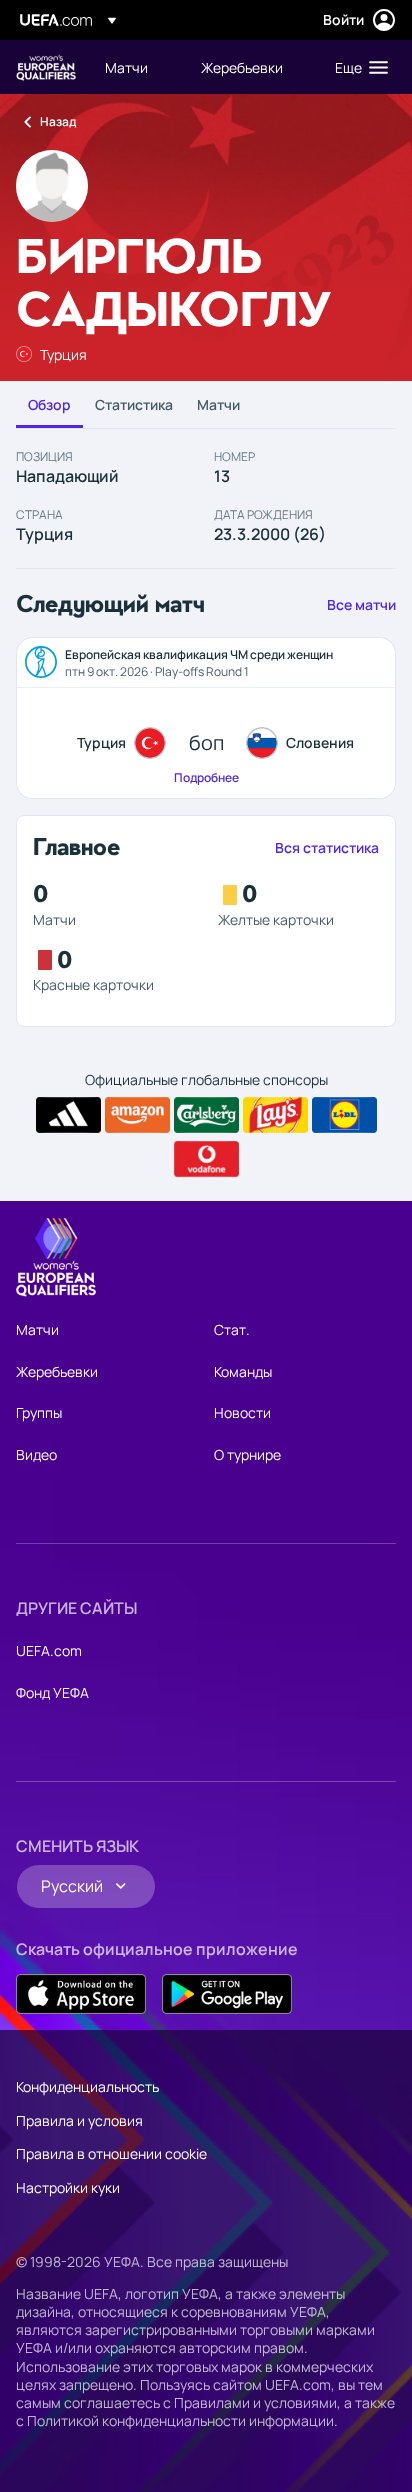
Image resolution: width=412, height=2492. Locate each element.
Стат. (232, 1329)
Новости (242, 1412)
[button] (357, 67)
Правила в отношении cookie (111, 2153)
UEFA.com (49, 1650)
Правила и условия (79, 2120)
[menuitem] (136, 67)
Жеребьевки (57, 1371)
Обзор (49, 404)
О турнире (247, 1454)
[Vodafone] (206, 1159)
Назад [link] (58, 121)
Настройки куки (68, 2187)
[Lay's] (275, 1115)
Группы (39, 1412)
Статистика (134, 404)
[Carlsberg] (206, 1115)
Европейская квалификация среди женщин (46, 67)
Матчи (218, 404)
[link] (126, 67)
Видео (36, 1454)
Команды (243, 1371)
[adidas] (68, 1115)
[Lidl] (344, 1115)
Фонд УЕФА (52, 1692)
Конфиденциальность (87, 2086)
